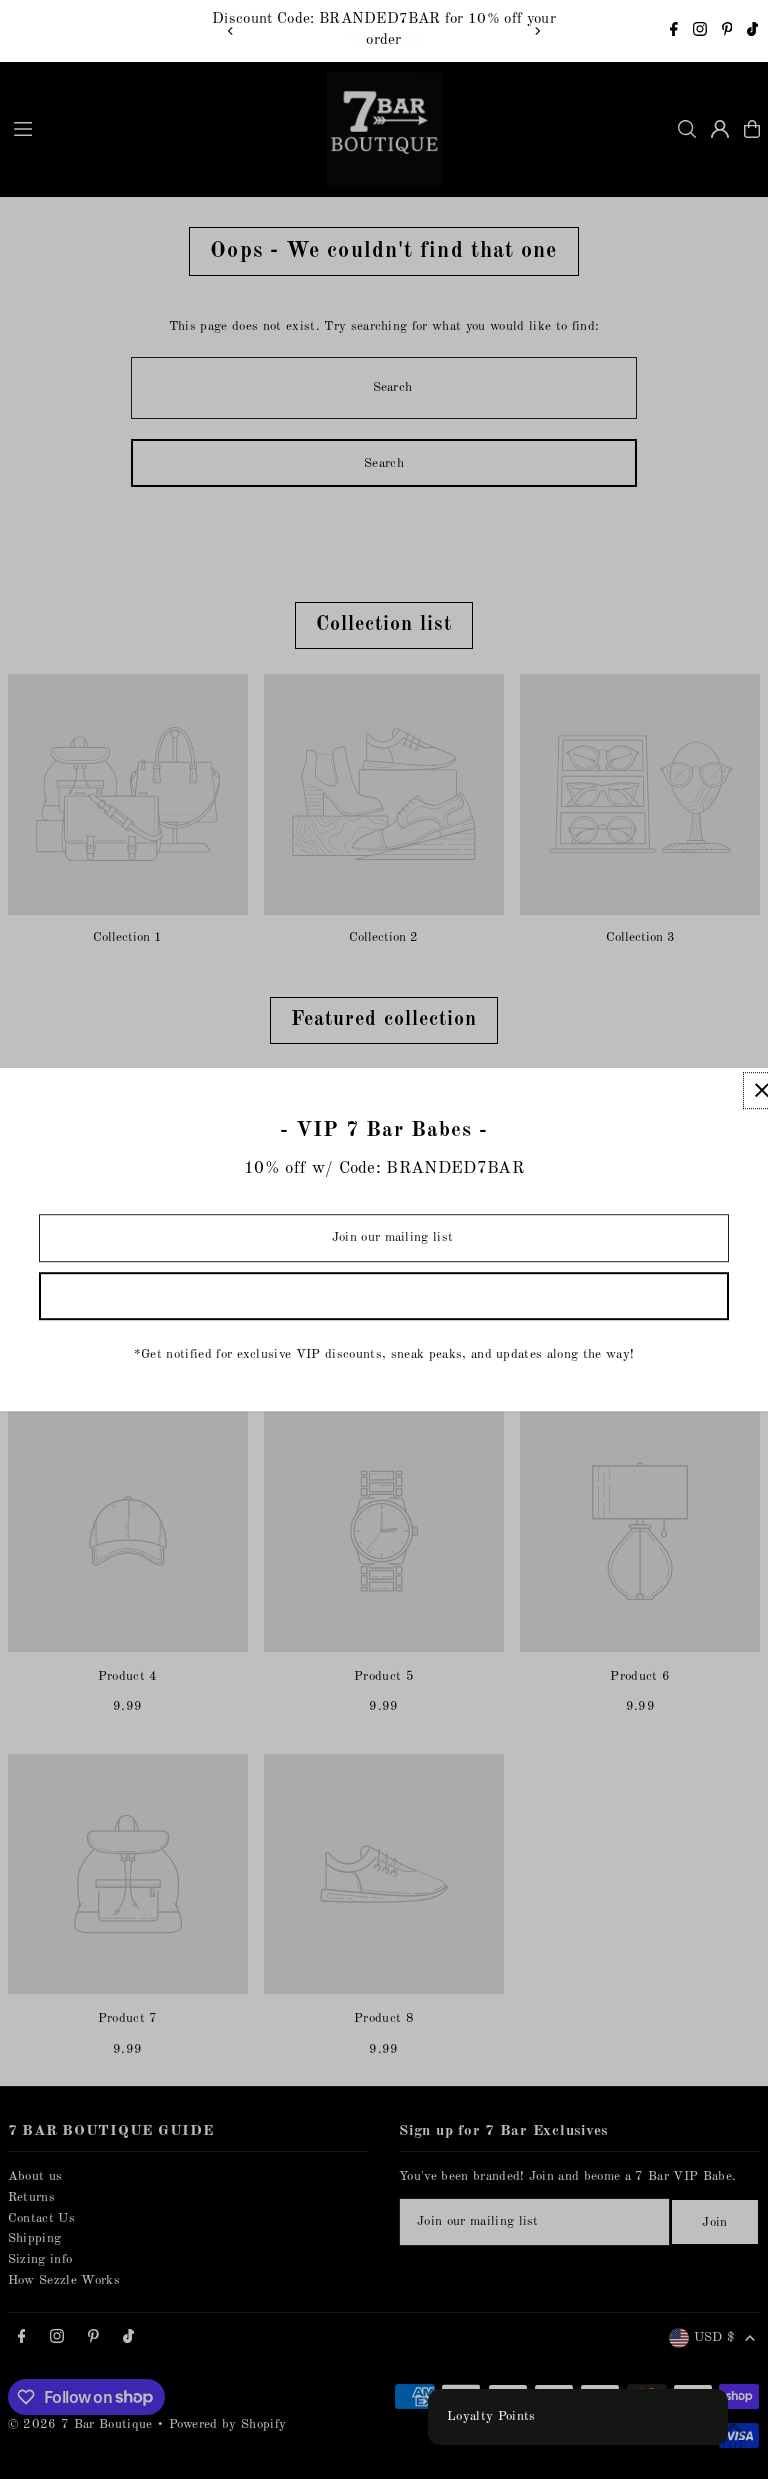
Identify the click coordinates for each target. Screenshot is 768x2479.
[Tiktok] (752, 32)
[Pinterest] (727, 32)
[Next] (537, 31)
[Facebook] (674, 32)
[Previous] (231, 31)
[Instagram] (700, 32)
